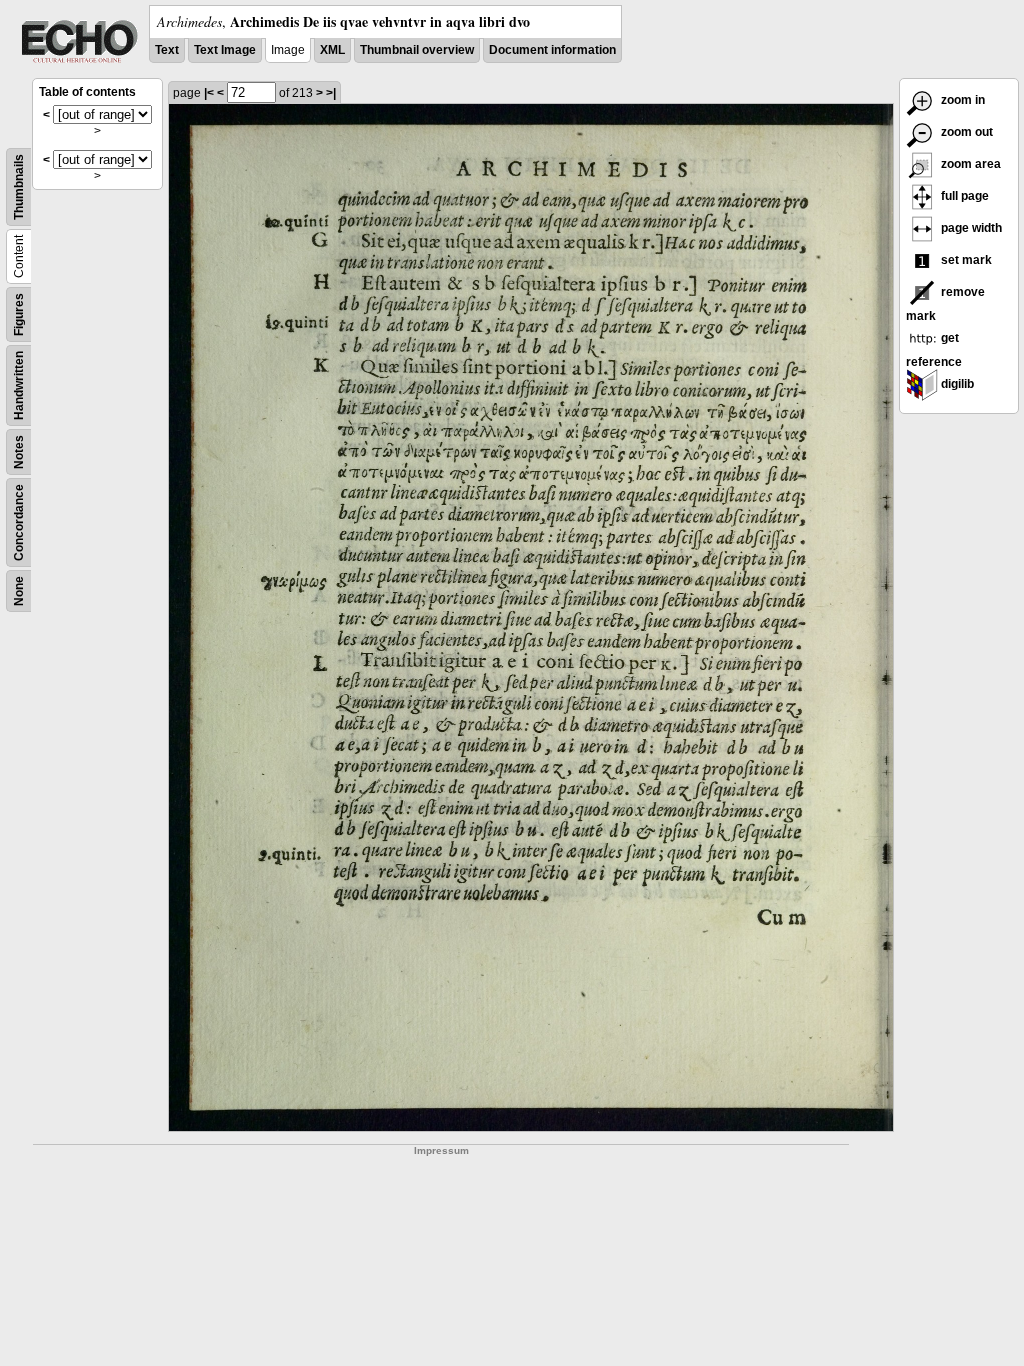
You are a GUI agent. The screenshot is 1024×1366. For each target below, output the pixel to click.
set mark (965, 260)
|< (209, 93)
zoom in (961, 100)
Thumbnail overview (417, 50)
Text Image (225, 50)
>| (331, 93)
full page (963, 196)
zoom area (969, 164)
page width (970, 228)
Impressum (441, 1150)
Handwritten (19, 385)
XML (332, 50)
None (19, 591)
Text (167, 50)
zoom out (965, 132)
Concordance (19, 522)
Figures (19, 314)
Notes (19, 452)
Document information (552, 50)
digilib (956, 384)
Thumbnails (19, 187)
